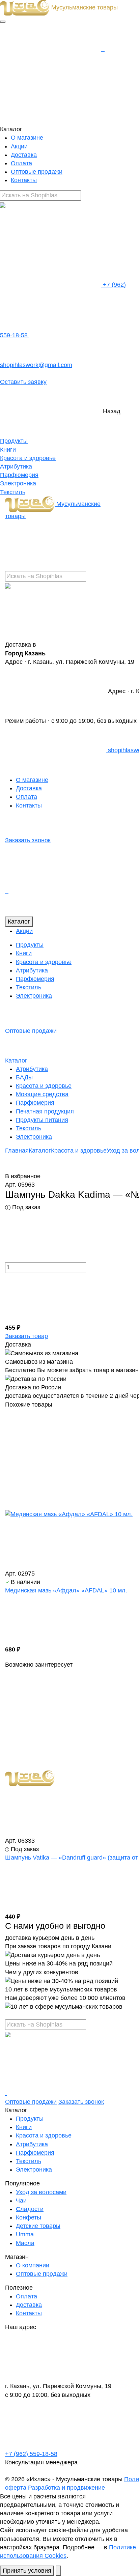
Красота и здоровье (28, 458)
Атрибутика (16, 466)
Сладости (30, 2209)
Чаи (21, 2201)
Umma (25, 2234)
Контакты (24, 180)
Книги (8, 450)
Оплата (21, 163)
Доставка (24, 155)
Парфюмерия (19, 475)
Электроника (18, 483)
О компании (33, 2265)
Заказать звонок (28, 840)
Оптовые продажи (37, 172)
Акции (19, 146)
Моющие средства (42, 1094)
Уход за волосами (41, 2192)
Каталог (19, 922)
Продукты (14, 441)
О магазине (27, 138)
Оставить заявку (23, 382)
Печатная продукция (45, 1111)
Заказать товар (26, 1336)
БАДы (24, 1077)
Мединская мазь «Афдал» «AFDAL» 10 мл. (66, 1590)
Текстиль (13, 492)
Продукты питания (42, 1120)
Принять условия (27, 2571)
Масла (25, 2243)
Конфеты (29, 2217)
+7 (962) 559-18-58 (31, 2454)
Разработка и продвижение (67, 2488)
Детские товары (38, 2226)
